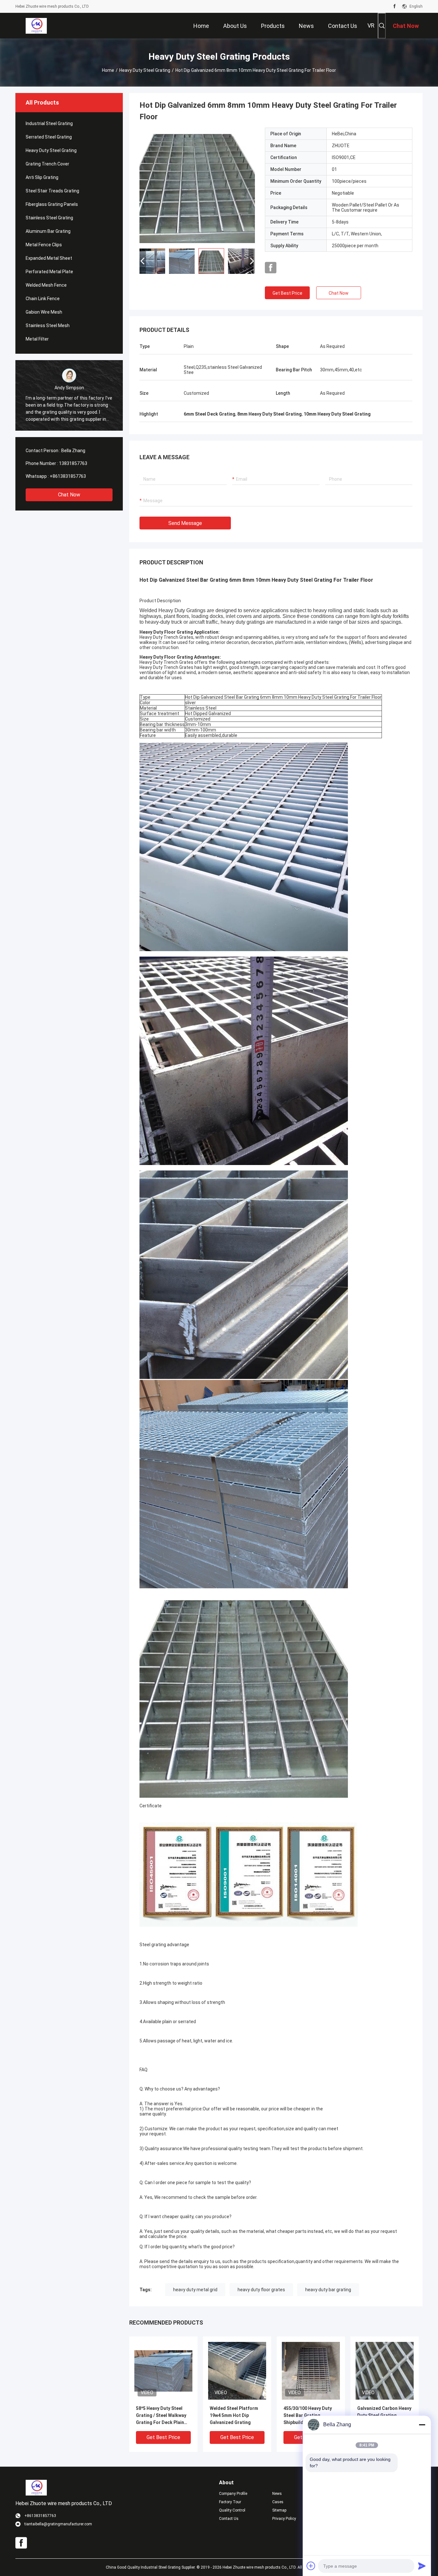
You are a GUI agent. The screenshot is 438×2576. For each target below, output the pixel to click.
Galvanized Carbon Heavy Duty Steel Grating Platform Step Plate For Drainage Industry (384, 2416)
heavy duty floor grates (261, 2290)
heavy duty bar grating (328, 2290)
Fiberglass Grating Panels (52, 204)
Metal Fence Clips (44, 245)
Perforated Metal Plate (49, 272)
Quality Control (232, 2510)
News (277, 2494)
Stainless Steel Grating (49, 218)
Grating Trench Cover (47, 164)
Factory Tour (230, 2502)
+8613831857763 (68, 476)
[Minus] (422, 2425)
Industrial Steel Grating (49, 123)
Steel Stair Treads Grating (52, 191)
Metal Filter (37, 339)
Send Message (185, 523)
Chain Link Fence (43, 299)
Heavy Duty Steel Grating (145, 70)
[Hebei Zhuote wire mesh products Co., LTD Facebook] (395, 6)
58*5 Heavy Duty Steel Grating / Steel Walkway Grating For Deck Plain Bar (161, 2416)
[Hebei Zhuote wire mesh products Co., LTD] (36, 26)
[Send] (422, 2566)
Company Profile (233, 2494)
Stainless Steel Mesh (48, 325)
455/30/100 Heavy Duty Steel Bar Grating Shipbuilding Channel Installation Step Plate (308, 2416)
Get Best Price (287, 293)
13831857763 (73, 463)
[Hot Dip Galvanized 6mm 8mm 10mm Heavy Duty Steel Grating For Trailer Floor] (197, 185)
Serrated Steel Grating (49, 137)
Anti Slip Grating (42, 177)
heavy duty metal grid (195, 2290)
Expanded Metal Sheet (49, 258)
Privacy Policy (284, 2519)
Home (108, 70)
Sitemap (279, 2510)
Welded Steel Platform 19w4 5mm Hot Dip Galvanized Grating (234, 2415)
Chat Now (69, 495)
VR (371, 25)
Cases (278, 2502)
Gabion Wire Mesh (44, 312)
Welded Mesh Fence (46, 285)
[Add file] (311, 2566)
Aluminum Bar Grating (48, 231)
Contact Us (229, 2519)
